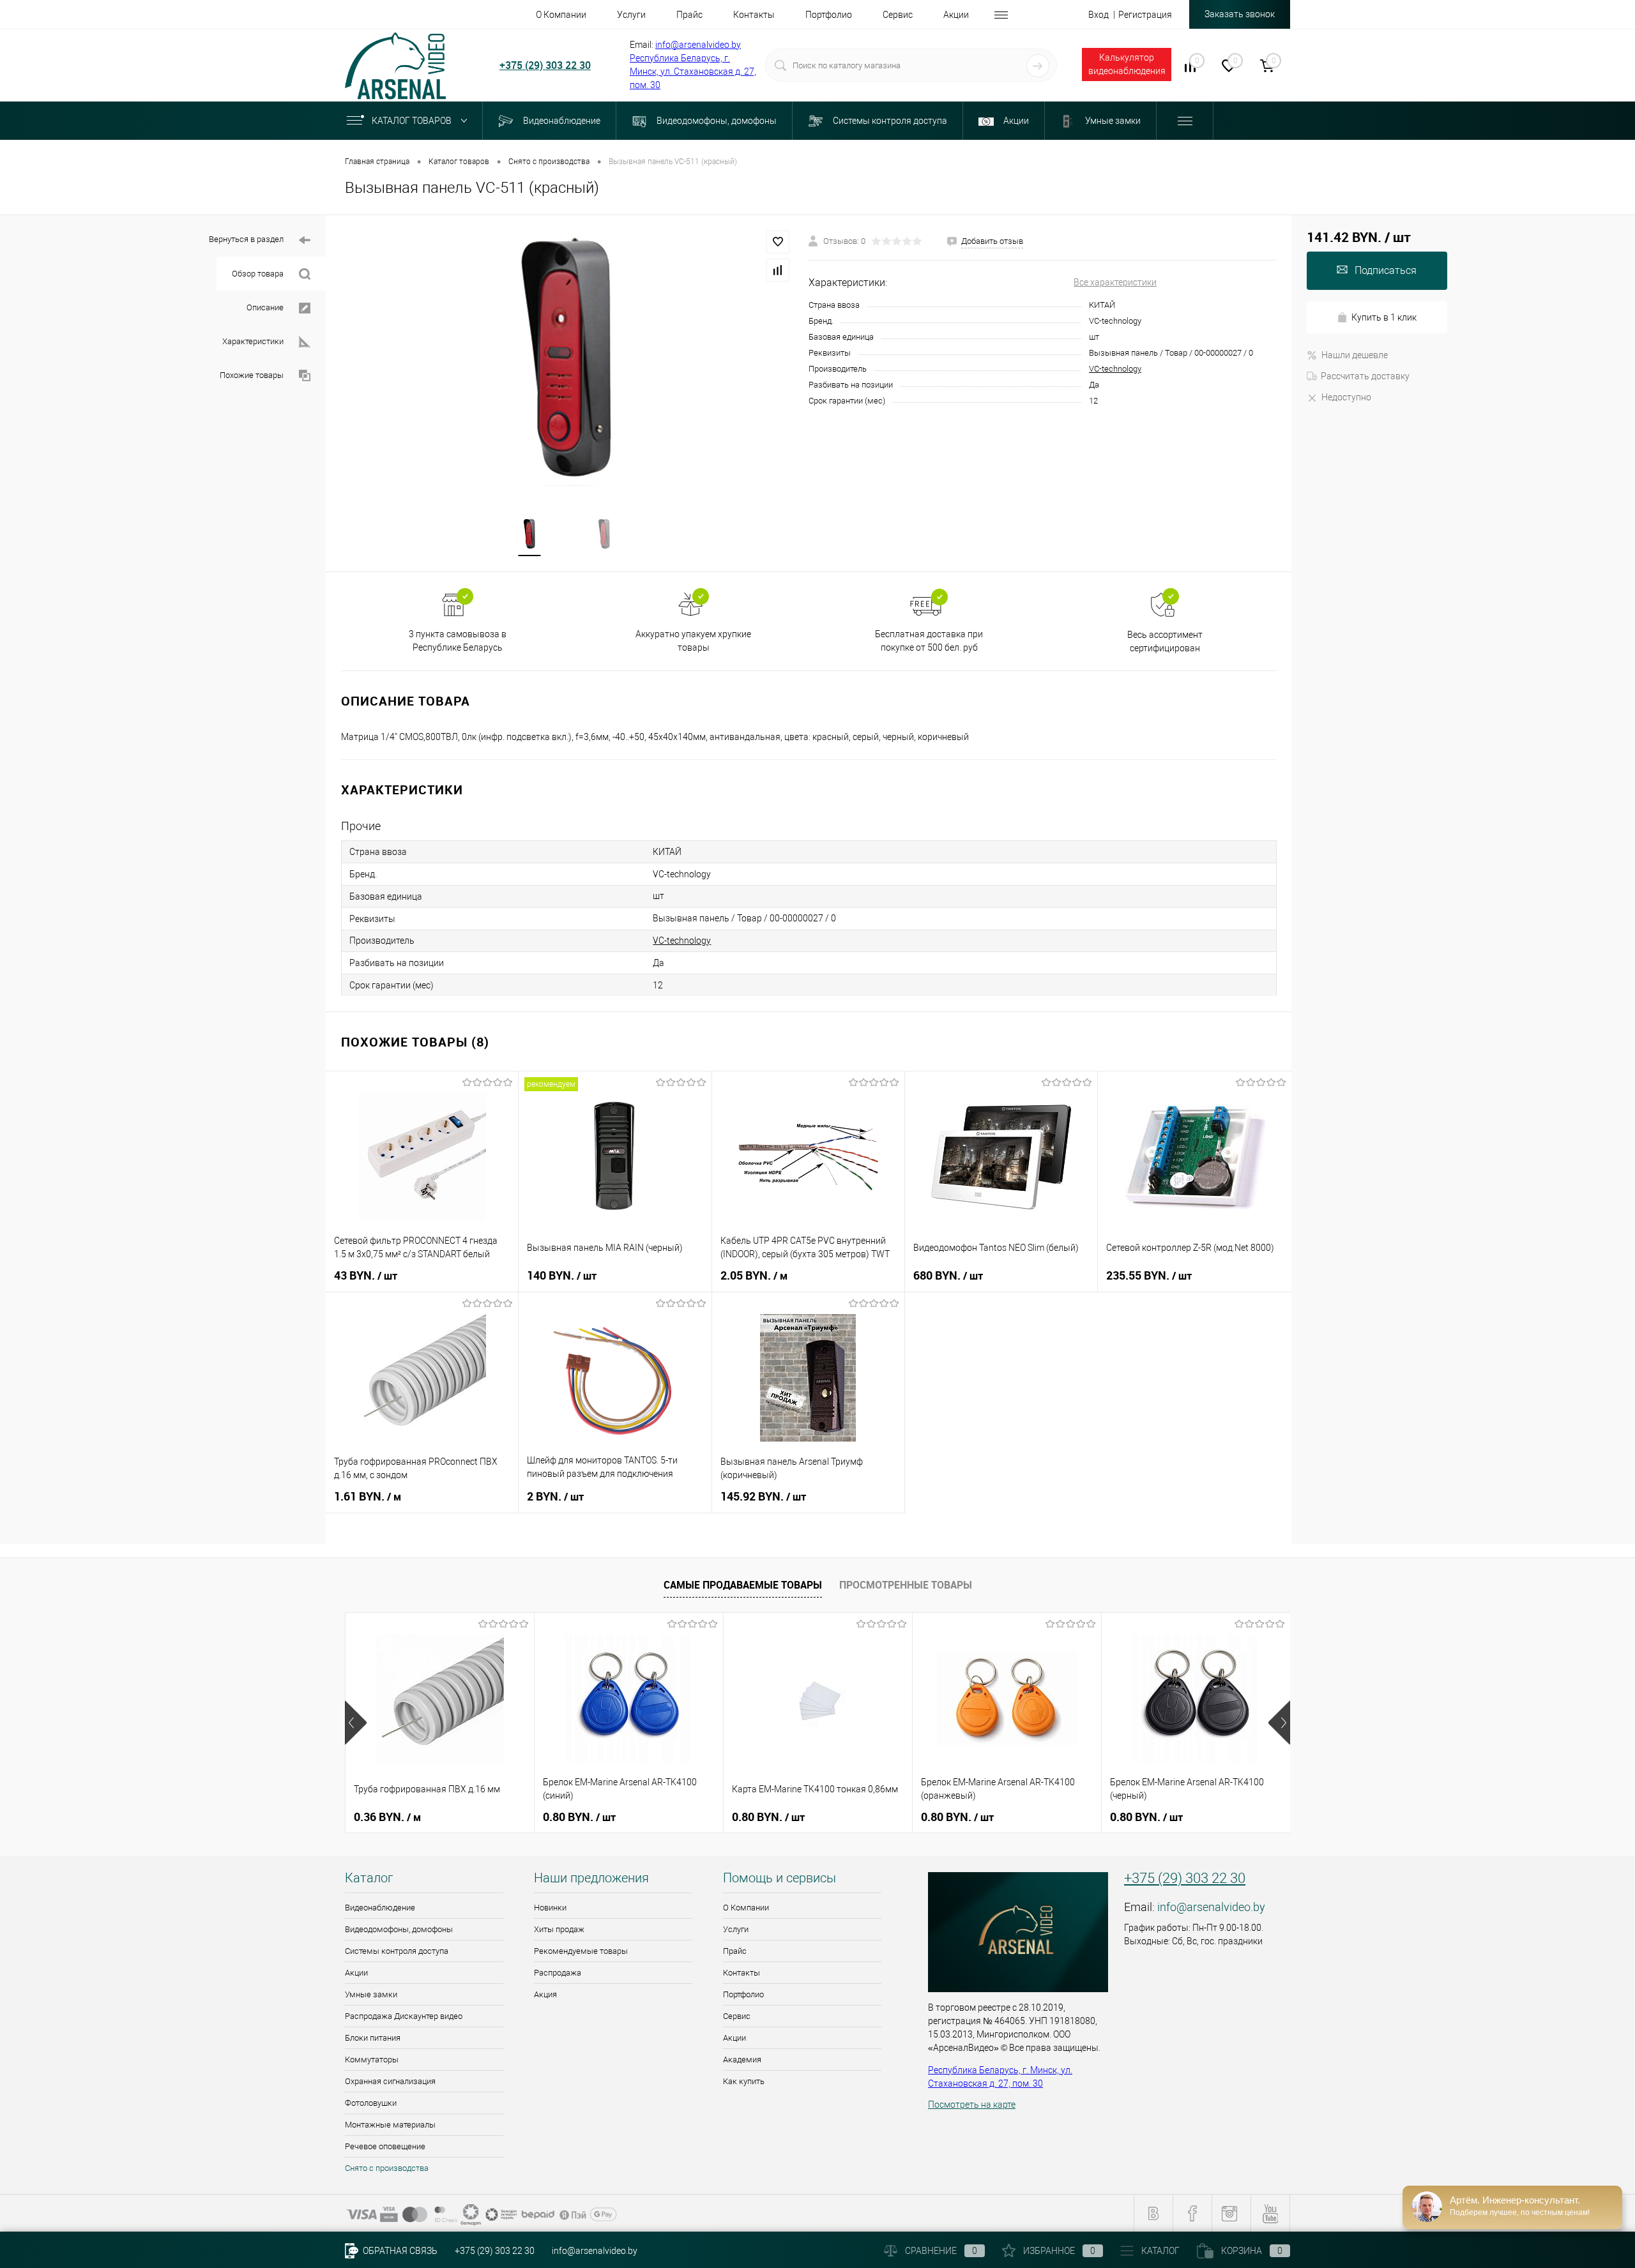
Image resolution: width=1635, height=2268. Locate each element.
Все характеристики (1115, 282)
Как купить (744, 2081)
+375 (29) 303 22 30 (545, 65)
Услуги (736, 1929)
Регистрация (1145, 15)
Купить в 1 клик (1384, 317)
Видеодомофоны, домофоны (399, 1929)
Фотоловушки (371, 2103)
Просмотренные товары (906, 1585)
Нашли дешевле (1355, 355)
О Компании (746, 1908)
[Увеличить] (567, 358)
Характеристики (253, 341)
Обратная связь (399, 2251)
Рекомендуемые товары (581, 1951)
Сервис (737, 2016)
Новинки (550, 1908)
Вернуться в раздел (246, 239)
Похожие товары (252, 375)
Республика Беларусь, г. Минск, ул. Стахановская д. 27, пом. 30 (693, 72)
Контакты (741, 1973)
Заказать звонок (1240, 14)
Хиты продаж (559, 1929)
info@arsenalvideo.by (698, 45)
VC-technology (1115, 369)
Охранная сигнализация (390, 2081)
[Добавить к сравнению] (778, 270)
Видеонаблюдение (380, 1908)
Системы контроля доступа (397, 1951)
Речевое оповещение (385, 2146)
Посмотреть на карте (972, 2105)
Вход (1099, 15)
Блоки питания (373, 2038)
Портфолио (743, 1994)
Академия (742, 2060)
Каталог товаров (413, 121)
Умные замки (371, 1994)
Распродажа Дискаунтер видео (404, 2016)
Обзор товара (258, 274)
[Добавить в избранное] (778, 242)
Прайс (735, 1951)
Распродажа (558, 1973)
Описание (265, 307)
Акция (545, 1994)
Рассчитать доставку (1365, 376)
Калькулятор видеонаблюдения (1127, 64)
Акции (356, 1973)
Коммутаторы (372, 2060)
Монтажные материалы (390, 2125)
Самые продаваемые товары (743, 1585)
